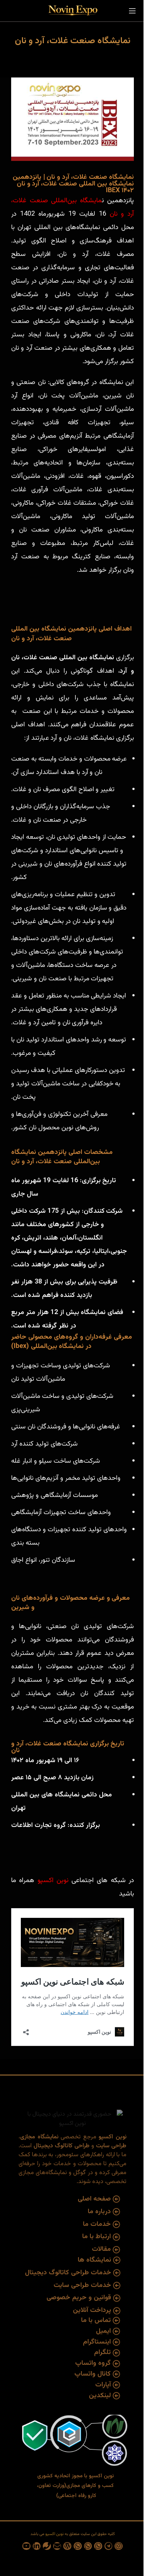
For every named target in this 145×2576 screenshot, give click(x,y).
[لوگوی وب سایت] (72, 11)
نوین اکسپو (55, 1881)
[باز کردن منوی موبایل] (132, 11)
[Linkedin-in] (37, 2546)
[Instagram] (119, 2546)
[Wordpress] (67, 2546)
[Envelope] (57, 2546)
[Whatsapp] (98, 2546)
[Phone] (47, 2546)
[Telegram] (109, 2546)
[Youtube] (26, 2546)
